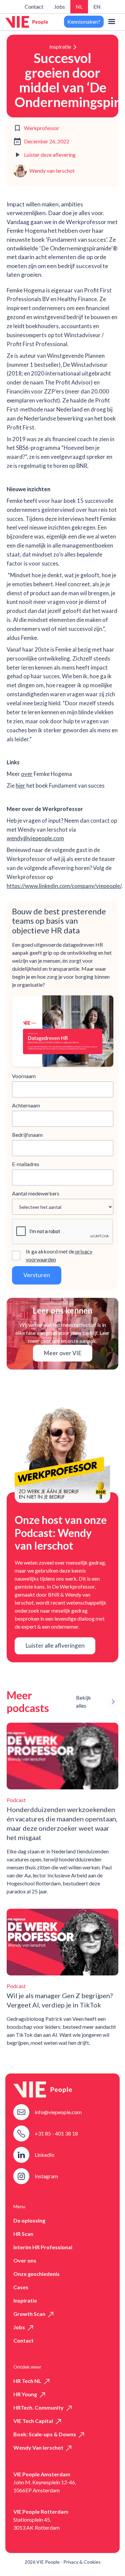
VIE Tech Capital (33, 2421)
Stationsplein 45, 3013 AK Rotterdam (36, 2523)
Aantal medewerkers (36, 1193)
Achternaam (26, 1105)
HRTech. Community (38, 2407)
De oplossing (29, 2220)
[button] (112, 22)
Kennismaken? (84, 22)
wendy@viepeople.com (35, 838)
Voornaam (24, 1076)
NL (79, 7)
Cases (21, 2287)
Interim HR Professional (43, 2247)
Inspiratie (60, 47)
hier (20, 785)
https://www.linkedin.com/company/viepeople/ (64, 886)
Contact (34, 7)
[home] (27, 22)
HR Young (25, 2394)
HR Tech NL (27, 2381)
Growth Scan (29, 2314)
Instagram (46, 2176)
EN (97, 7)
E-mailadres (26, 1164)
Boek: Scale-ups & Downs (45, 2434)
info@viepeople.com (58, 2112)
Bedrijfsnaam (27, 1135)
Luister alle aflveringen (55, 1645)
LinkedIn (44, 2155)
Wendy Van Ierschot (38, 2447)
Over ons (25, 2260)
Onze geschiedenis (36, 2274)
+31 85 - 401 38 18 (56, 2133)
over (27, 774)
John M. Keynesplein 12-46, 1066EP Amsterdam (45, 2486)
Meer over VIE (63, 1353)
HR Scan (23, 2234)
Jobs (59, 7)
